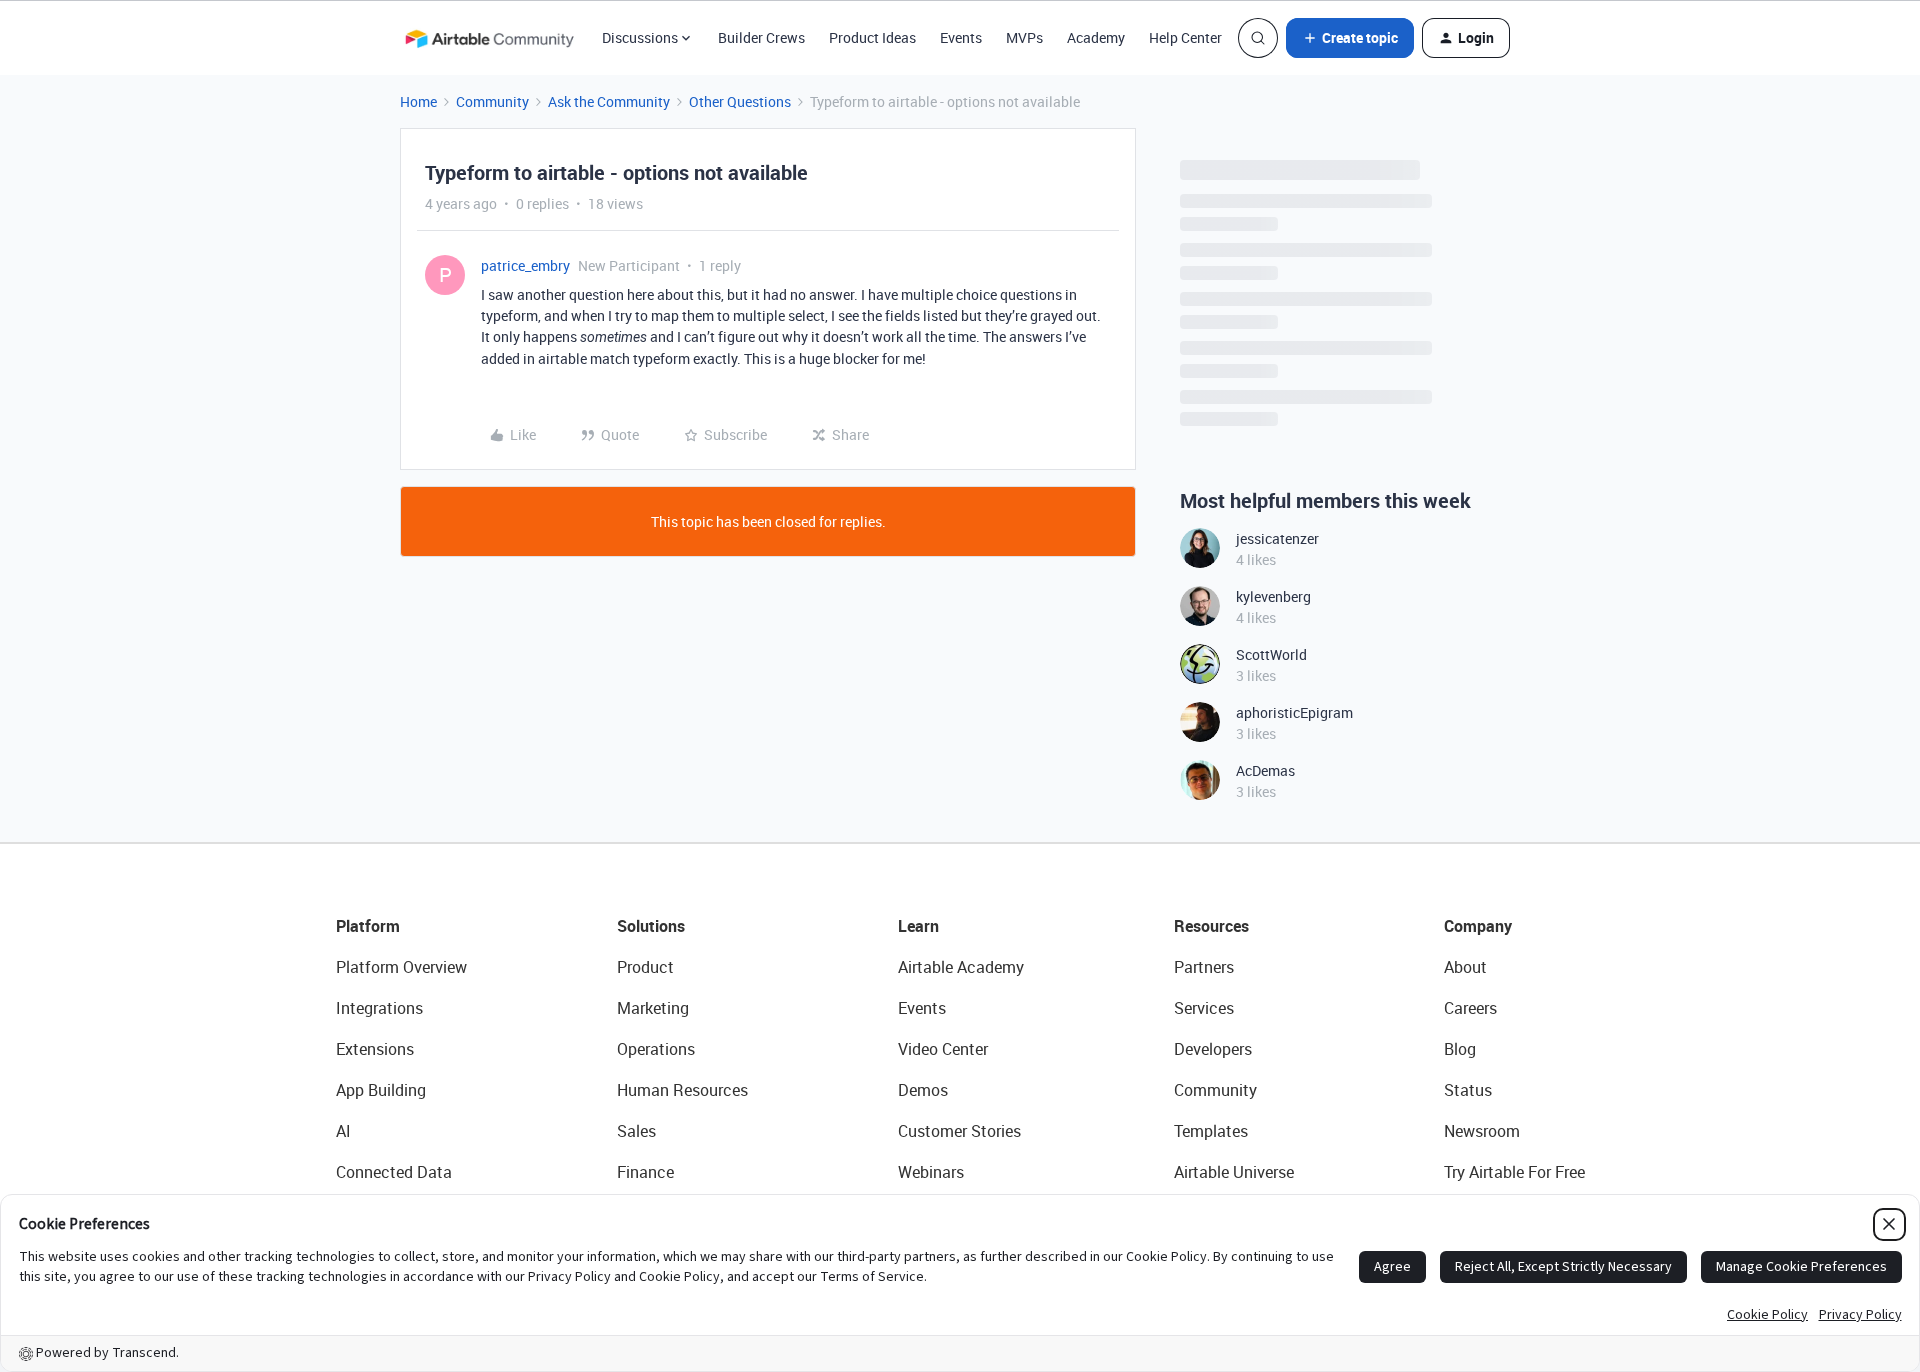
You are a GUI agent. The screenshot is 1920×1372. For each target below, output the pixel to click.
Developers (1213, 1049)
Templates (1211, 1131)
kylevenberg (1273, 596)
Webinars (931, 1172)
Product (645, 967)
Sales (636, 1131)
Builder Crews (761, 37)
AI (343, 1131)
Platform (368, 926)
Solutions (651, 926)
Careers (1470, 1008)
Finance (645, 1172)
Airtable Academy (961, 967)
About (1465, 967)
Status (1468, 1090)
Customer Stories (959, 1131)
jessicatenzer (1277, 538)
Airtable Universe (1234, 1172)
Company (1478, 926)
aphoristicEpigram (1294, 712)
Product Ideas (872, 37)
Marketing (653, 1008)
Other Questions (740, 101)
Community (492, 101)
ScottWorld (1271, 654)
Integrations (379, 1008)
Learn (918, 926)
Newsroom (1482, 1131)
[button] (1350, 38)
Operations (656, 1049)
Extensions (375, 1049)
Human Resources (682, 1090)
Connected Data (394, 1172)
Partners (1204, 967)
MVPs (1024, 37)
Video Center (943, 1049)
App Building (381, 1090)
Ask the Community (609, 101)
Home (418, 101)
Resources (1211, 926)
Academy (1096, 37)
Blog (1460, 1049)
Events (961, 37)
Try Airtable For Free (1514, 1172)
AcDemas (1265, 770)
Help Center (1185, 37)
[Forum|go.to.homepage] (489, 38)
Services (1204, 1008)
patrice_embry (525, 265)
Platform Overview (401, 967)
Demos (923, 1090)
